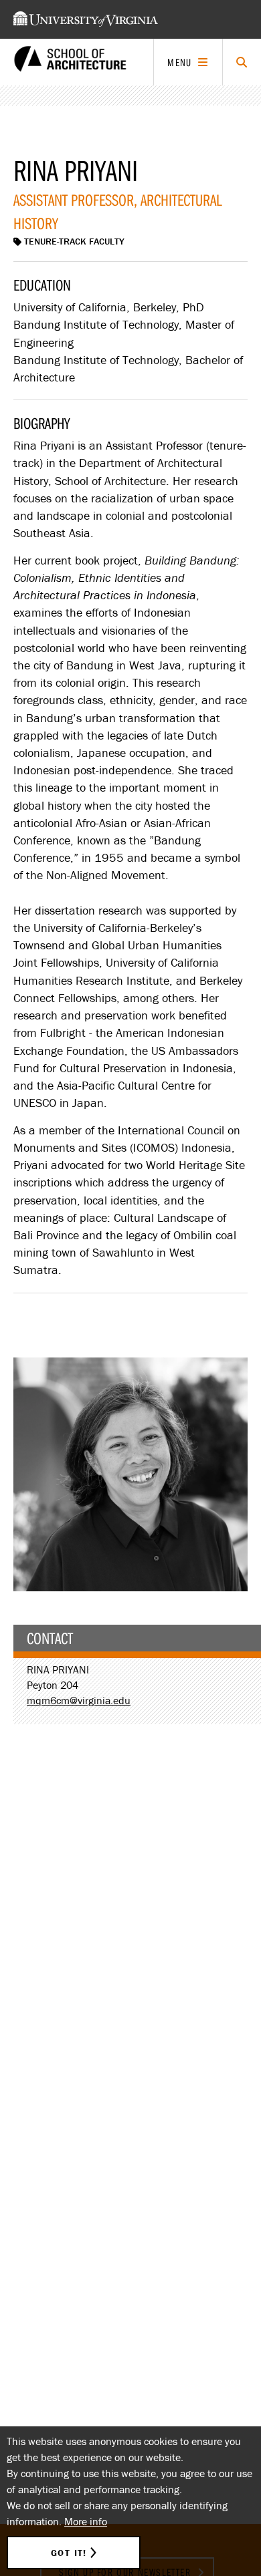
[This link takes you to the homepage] (70, 62)
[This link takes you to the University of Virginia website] (86, 19)
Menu (179, 62)
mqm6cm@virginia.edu (79, 1700)
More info (86, 2521)
